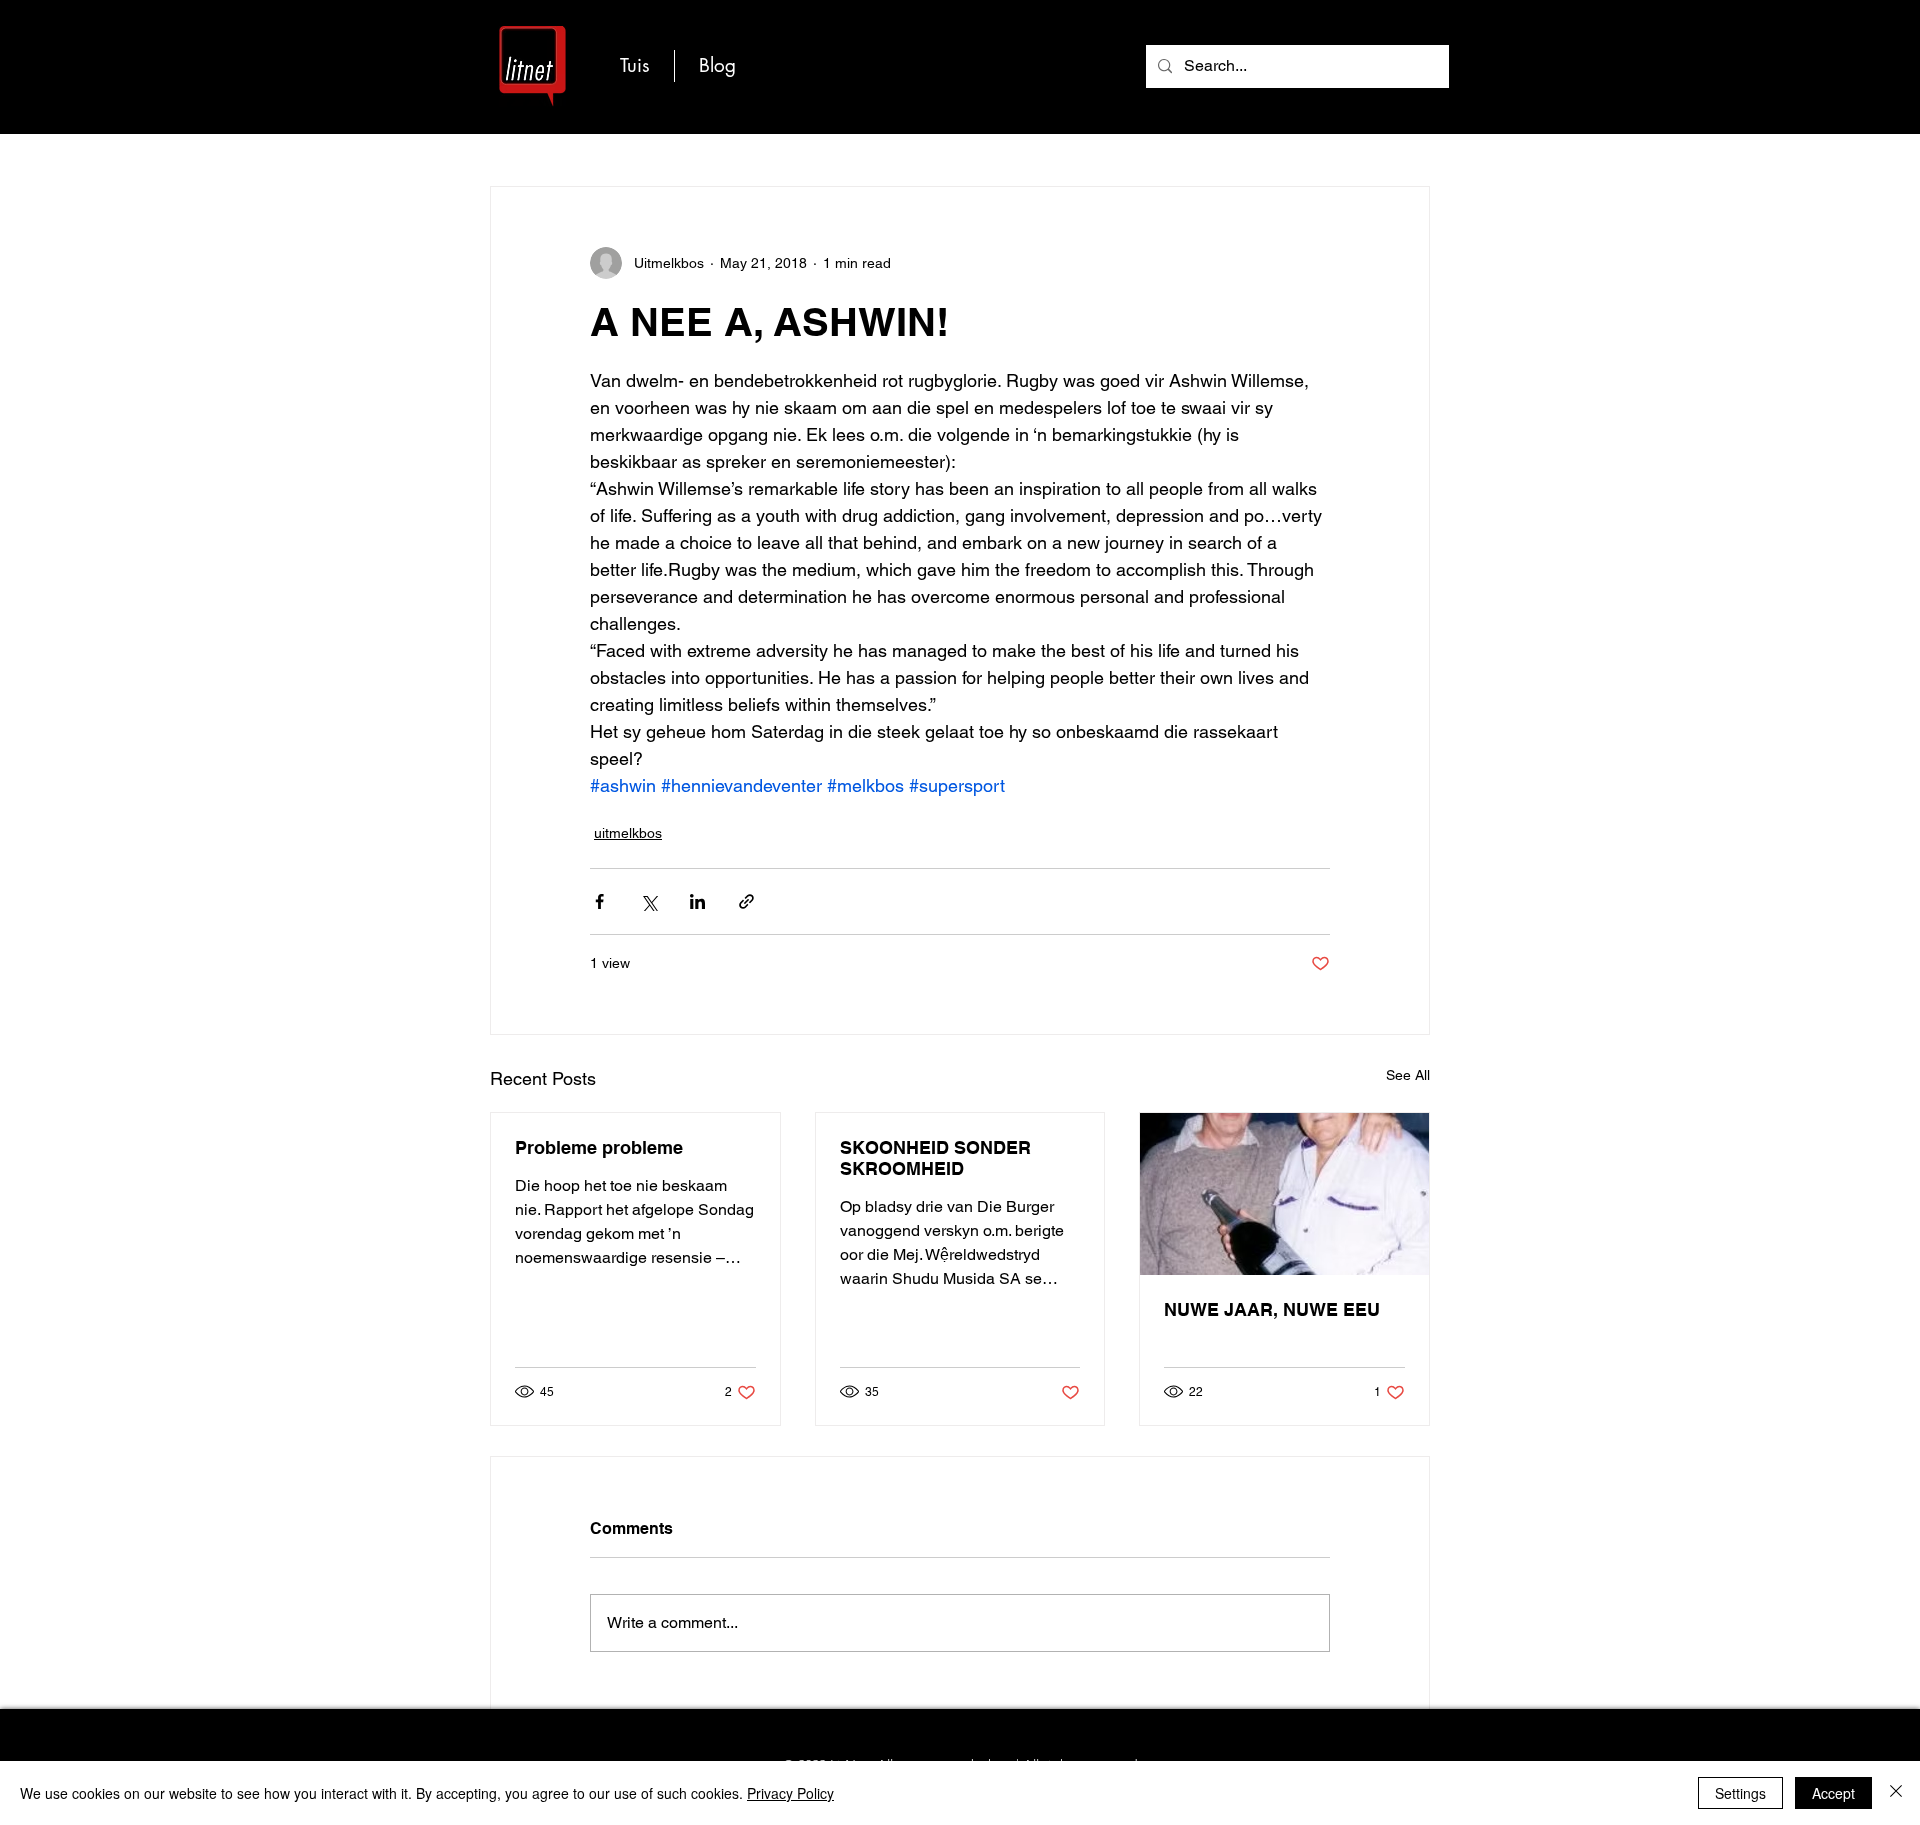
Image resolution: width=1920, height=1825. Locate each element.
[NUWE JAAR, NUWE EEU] (1284, 1194)
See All (1408, 1075)
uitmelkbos (628, 833)
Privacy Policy (790, 1793)
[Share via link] (746, 901)
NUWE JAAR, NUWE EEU (1272, 1309)
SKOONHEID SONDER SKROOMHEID (935, 1158)
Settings (1740, 1793)
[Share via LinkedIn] (697, 901)
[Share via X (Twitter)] (648, 901)
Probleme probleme (599, 1147)
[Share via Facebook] (599, 901)
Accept (1833, 1793)
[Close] (1896, 1793)
